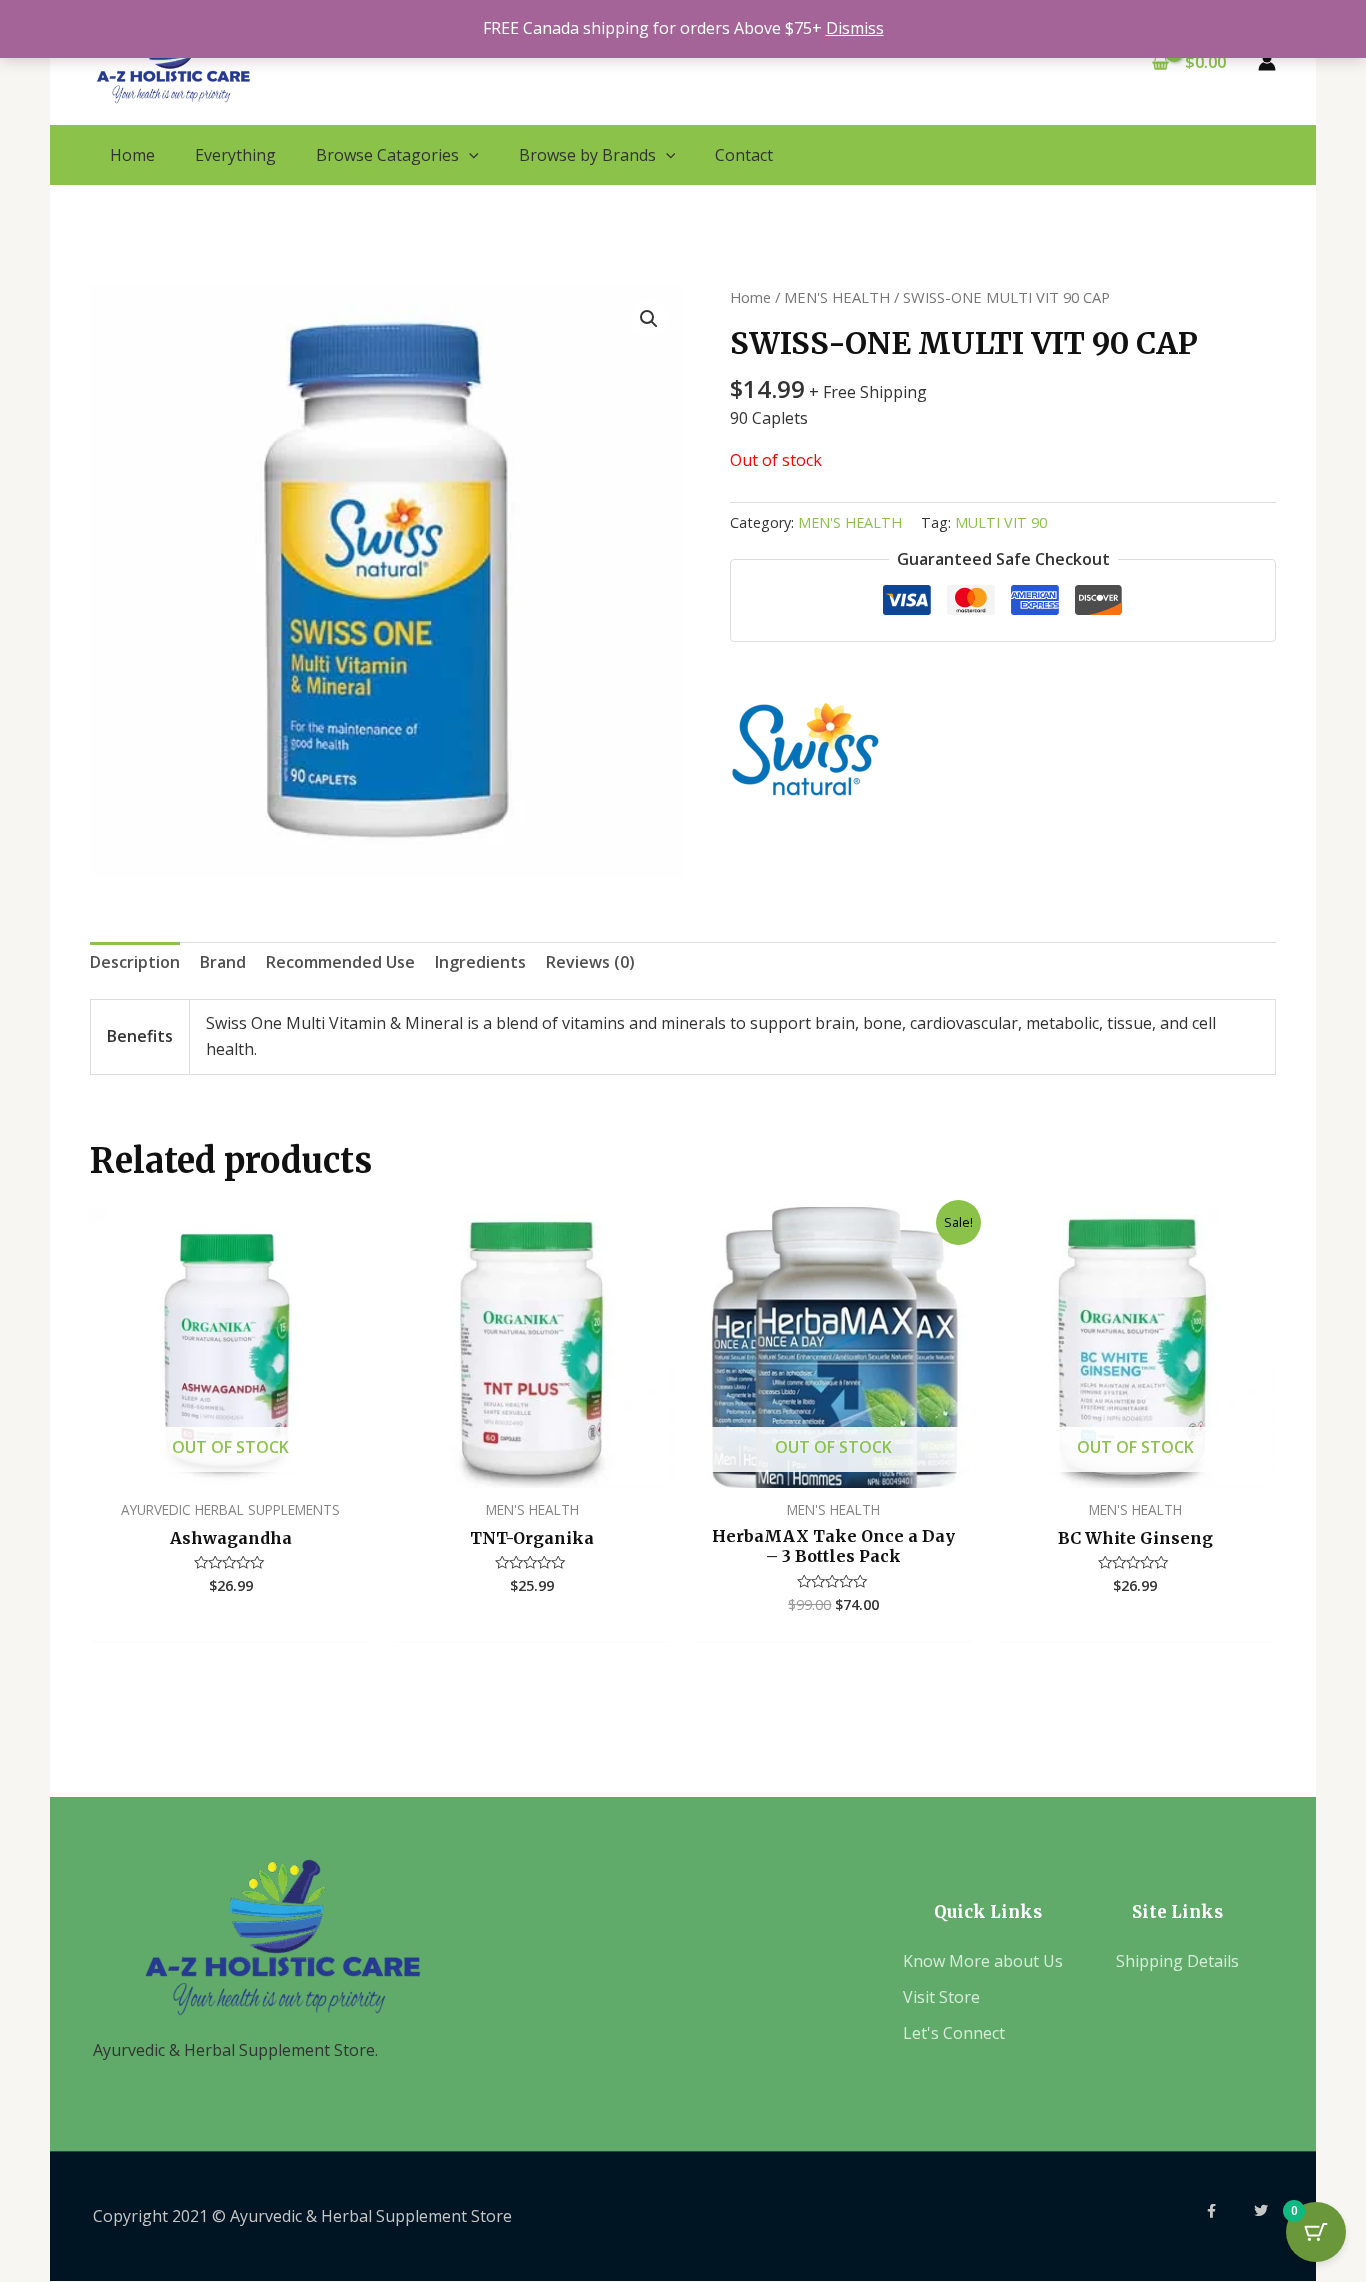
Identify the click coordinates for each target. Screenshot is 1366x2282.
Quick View (230, 1468)
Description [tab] (135, 962)
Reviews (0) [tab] (590, 962)
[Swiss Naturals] (805, 749)
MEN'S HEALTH (837, 297)
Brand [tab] (223, 962)
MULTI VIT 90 (1001, 522)
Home (750, 297)
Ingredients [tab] (480, 962)
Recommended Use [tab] (340, 962)
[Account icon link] (1267, 62)
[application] (469, 155)
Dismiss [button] (855, 28)
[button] (649, 319)
